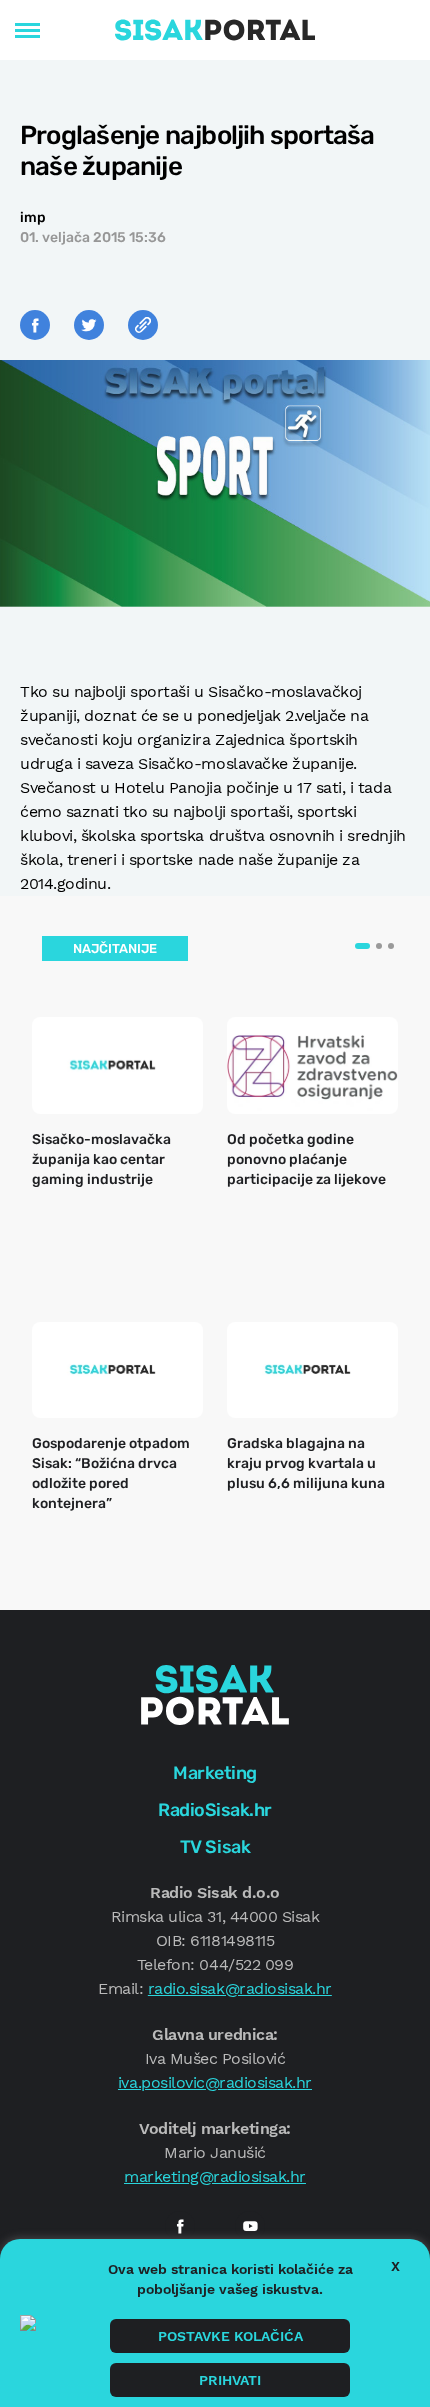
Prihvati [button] (230, 2380)
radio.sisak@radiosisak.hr (240, 1988)
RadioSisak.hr (215, 1810)
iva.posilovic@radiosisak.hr (215, 2082)
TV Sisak (215, 1847)
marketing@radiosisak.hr (215, 2176)
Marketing (215, 1773)
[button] (362, 946)
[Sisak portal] (215, 30)
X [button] (395, 2266)
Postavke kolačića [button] (230, 2336)
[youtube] (250, 2226)
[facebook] (180, 2226)
